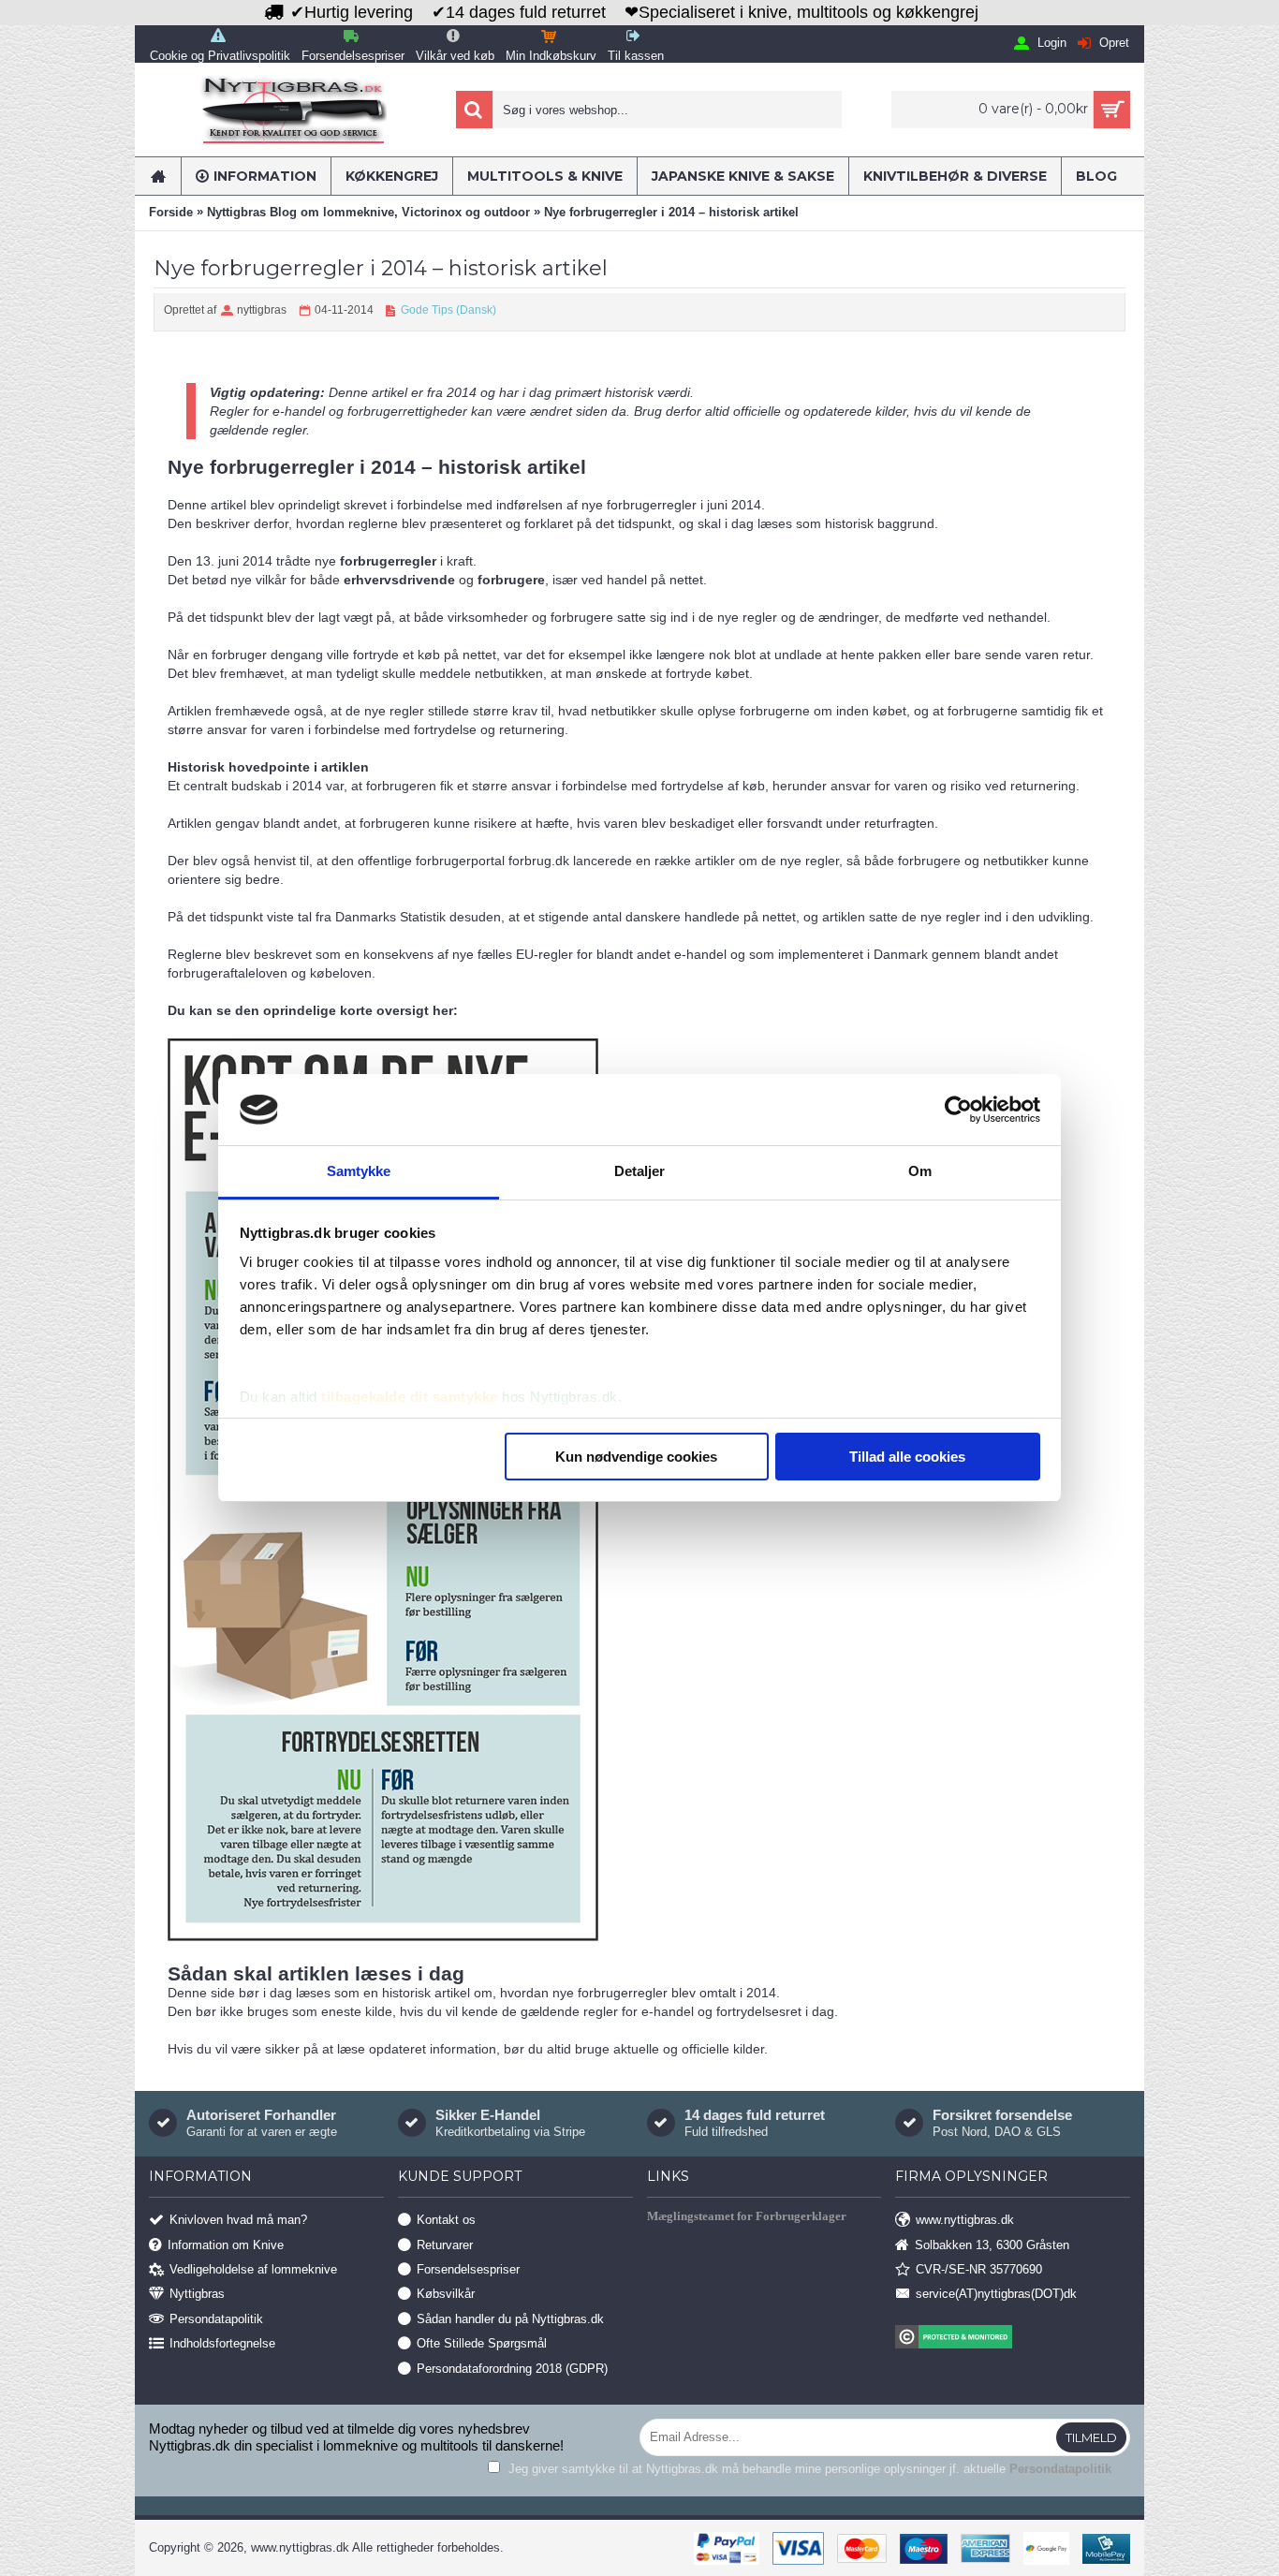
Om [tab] (920, 1171)
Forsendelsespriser (468, 2269)
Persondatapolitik (216, 2318)
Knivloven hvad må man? (238, 2220)
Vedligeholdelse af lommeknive (253, 2269)
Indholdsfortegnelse (222, 2343)
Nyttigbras (197, 2294)
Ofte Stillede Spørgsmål (482, 2343)
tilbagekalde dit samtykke (410, 1397)
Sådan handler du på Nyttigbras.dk (510, 2318)
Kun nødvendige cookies (636, 1457)
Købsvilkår (446, 2294)
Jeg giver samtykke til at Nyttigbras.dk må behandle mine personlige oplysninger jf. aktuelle (808, 2469)
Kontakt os (446, 2220)
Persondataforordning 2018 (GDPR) (512, 2368)
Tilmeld (1091, 2437)
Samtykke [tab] (359, 1171)
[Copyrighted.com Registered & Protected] (1013, 2339)
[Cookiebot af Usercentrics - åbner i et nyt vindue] (958, 1110)
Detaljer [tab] (640, 1171)
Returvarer (445, 2244)
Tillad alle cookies (907, 1457)
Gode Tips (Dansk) (448, 310)
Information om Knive (226, 2244)
